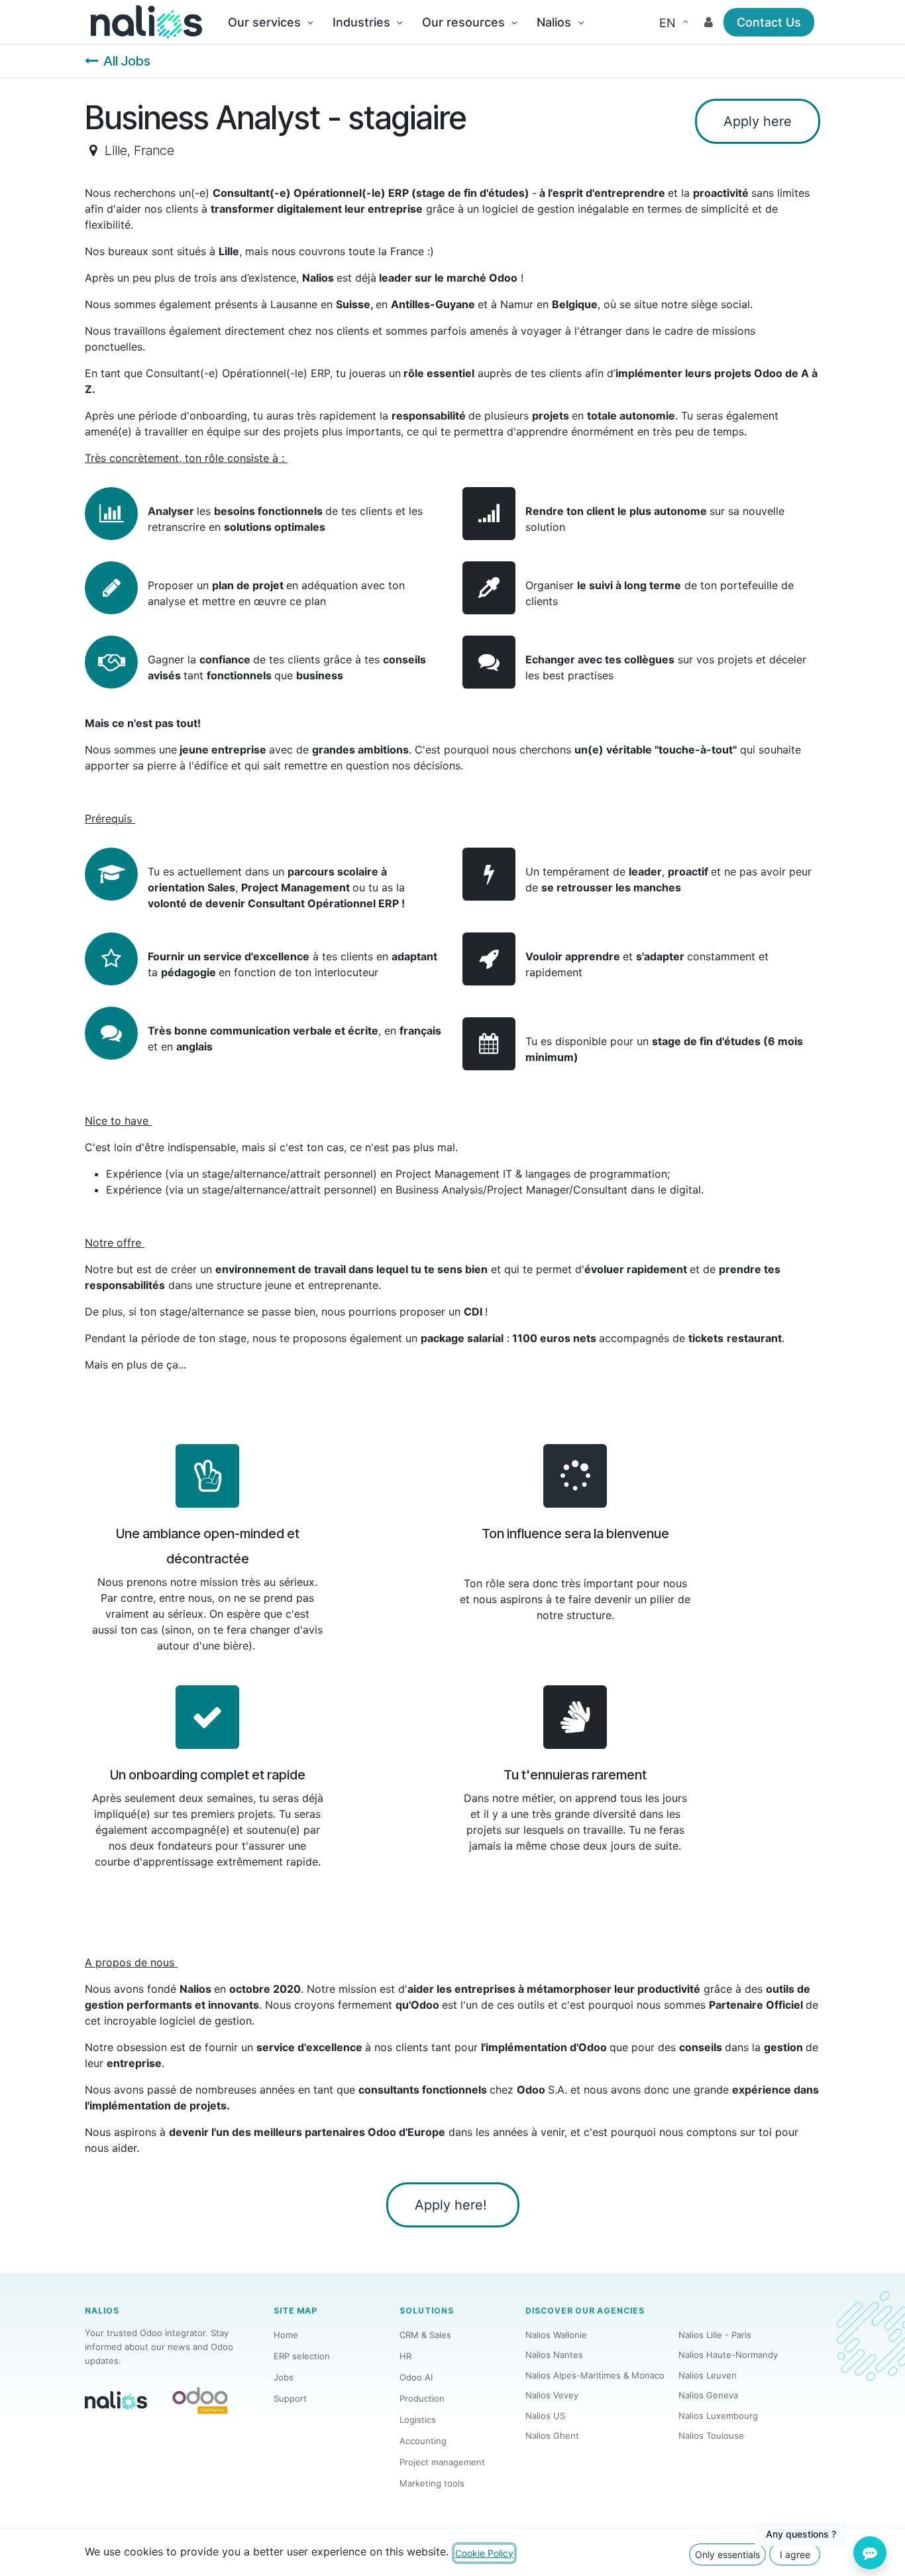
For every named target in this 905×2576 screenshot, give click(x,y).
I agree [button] (795, 2554)
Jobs (284, 2377)
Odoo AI (416, 2377)
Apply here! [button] (453, 2205)
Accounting (423, 2441)
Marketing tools (432, 2483)
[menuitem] (270, 22)
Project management (442, 2462)
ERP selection (302, 2356)
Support (290, 2398)
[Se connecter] (709, 22)
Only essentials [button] (727, 2554)
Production (422, 2398)
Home (286, 2335)
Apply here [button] (758, 121)
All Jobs (127, 61)
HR (405, 2356)
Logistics (418, 2420)
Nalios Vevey (552, 2395)
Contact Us (769, 22)
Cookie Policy (484, 2553)
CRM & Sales (425, 2335)
